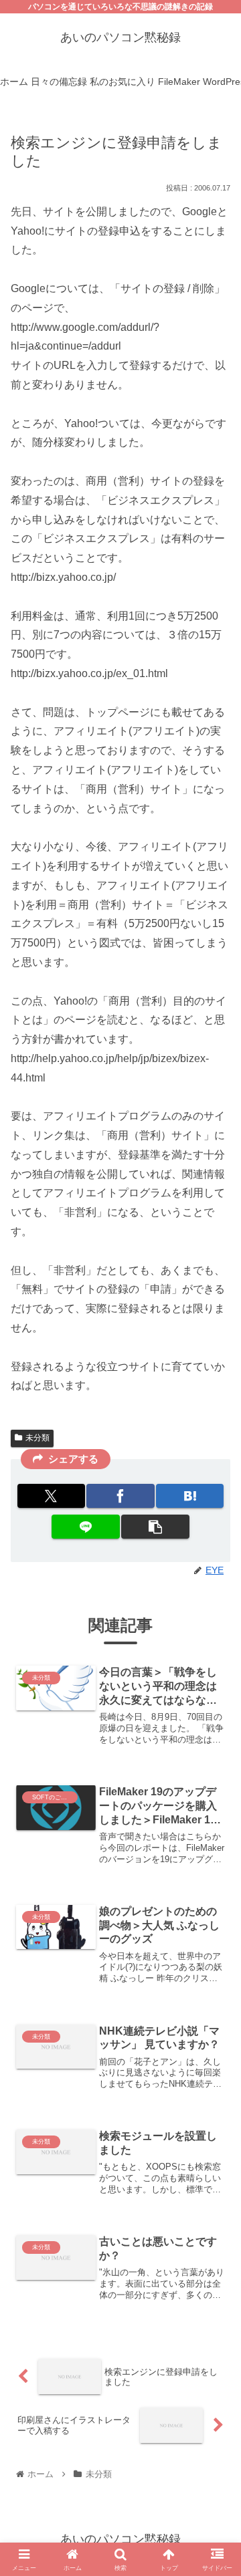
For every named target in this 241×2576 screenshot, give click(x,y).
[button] (155, 1527)
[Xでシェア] (51, 1496)
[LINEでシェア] (85, 1527)
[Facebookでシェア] (120, 1496)
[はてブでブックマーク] (190, 1496)
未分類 (37, 1438)
